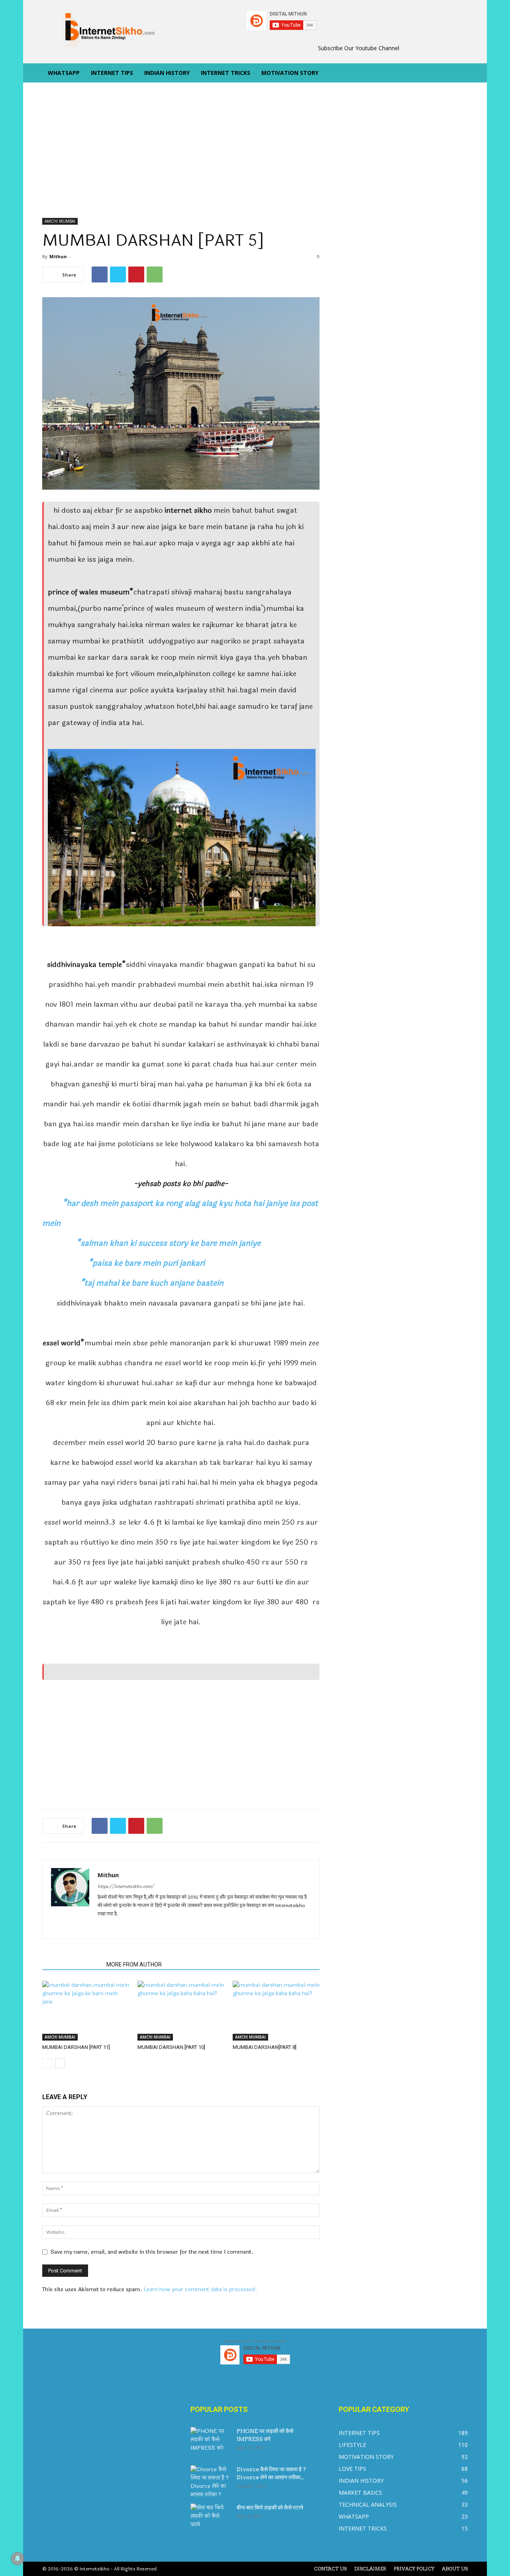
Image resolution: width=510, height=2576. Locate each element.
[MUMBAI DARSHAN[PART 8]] (276, 2011)
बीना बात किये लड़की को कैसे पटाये (270, 2507)
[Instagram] (119, 1927)
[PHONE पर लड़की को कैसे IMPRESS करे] (210, 2441)
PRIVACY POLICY (414, 2569)
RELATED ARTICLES (72, 1964)
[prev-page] (47, 2063)
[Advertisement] (181, 159)
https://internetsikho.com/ (126, 1887)
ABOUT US (455, 2569)
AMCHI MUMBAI (60, 221)
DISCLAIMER (370, 2569)
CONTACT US (330, 2569)
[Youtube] (162, 1927)
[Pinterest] (136, 274)
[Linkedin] (133, 1927)
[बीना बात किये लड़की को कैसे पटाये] (210, 2517)
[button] (458, 74)
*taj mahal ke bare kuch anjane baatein (133, 1283)
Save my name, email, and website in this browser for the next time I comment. (152, 2252)
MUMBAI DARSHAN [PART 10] (171, 2047)
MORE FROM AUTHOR (134, 1964)
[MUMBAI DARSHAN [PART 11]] (86, 2011)
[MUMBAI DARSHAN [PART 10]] (181, 2011)
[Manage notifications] (18, 2558)
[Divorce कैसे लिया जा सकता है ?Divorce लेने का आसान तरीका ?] (210, 2482)
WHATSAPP (64, 73)
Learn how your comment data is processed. (200, 2289)
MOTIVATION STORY (290, 73)
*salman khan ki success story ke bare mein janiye (151, 1243)
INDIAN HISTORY (167, 73)
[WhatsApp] (155, 274)
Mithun (58, 256)
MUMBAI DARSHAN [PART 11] (76, 2047)
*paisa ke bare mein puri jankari (124, 1263)
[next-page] (60, 2063)
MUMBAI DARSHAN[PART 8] (265, 2047)
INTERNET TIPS (112, 73)
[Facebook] (100, 274)
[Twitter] (118, 274)
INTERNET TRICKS (226, 73)
